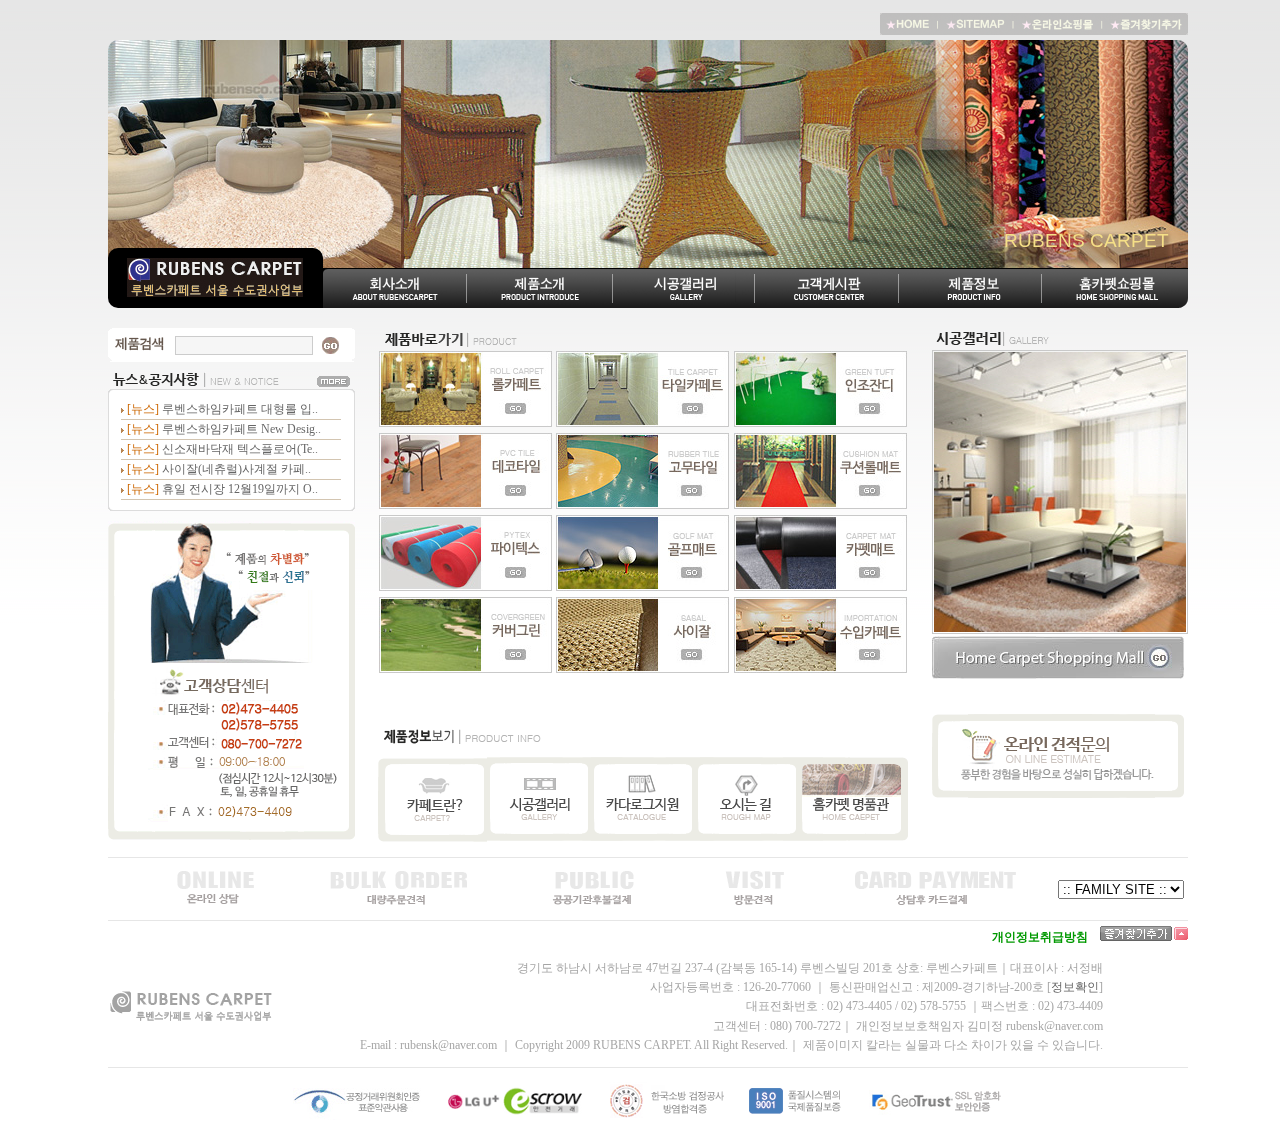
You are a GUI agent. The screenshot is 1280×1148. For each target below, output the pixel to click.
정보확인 (1075, 987)
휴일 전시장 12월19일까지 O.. (240, 489)
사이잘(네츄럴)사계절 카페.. (236, 469)
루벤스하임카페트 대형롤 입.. (240, 409)
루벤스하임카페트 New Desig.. (241, 429)
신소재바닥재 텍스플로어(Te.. (240, 449)
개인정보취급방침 (1040, 937)
